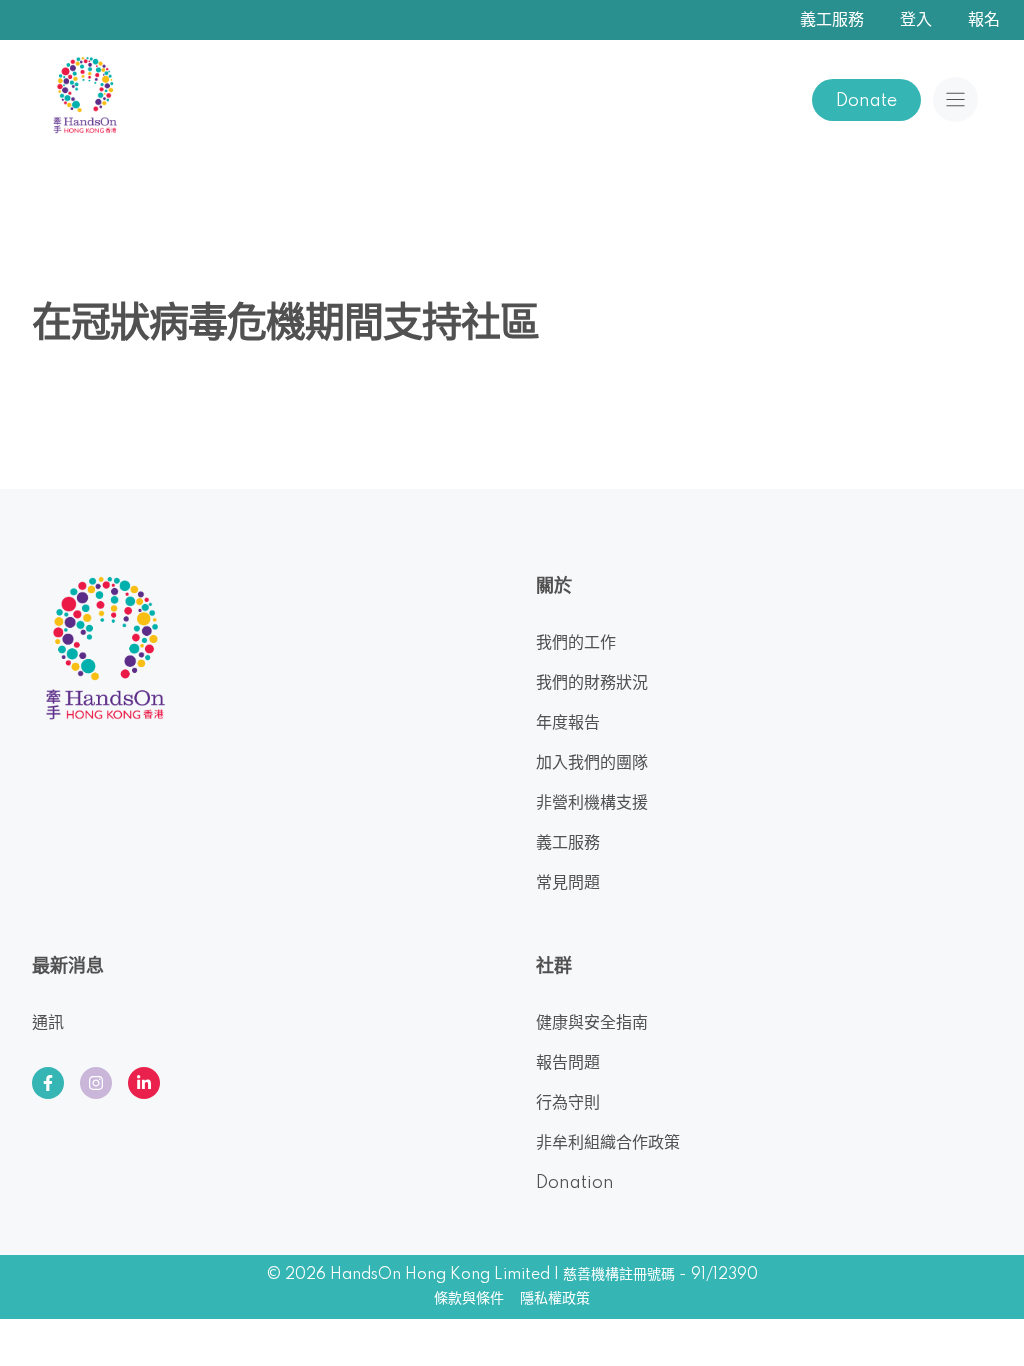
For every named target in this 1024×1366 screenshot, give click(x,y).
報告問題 (568, 1063)
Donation (575, 1183)
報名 (984, 20)
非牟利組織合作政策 (608, 1143)
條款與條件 (469, 1299)
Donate (866, 101)
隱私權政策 (555, 1299)
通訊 (48, 1023)
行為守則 (568, 1103)
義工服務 (832, 20)
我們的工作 (576, 643)
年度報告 (568, 723)
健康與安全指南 (592, 1023)
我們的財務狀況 (592, 683)
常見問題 (568, 883)
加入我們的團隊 (592, 763)
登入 (916, 20)
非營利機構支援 (592, 803)
